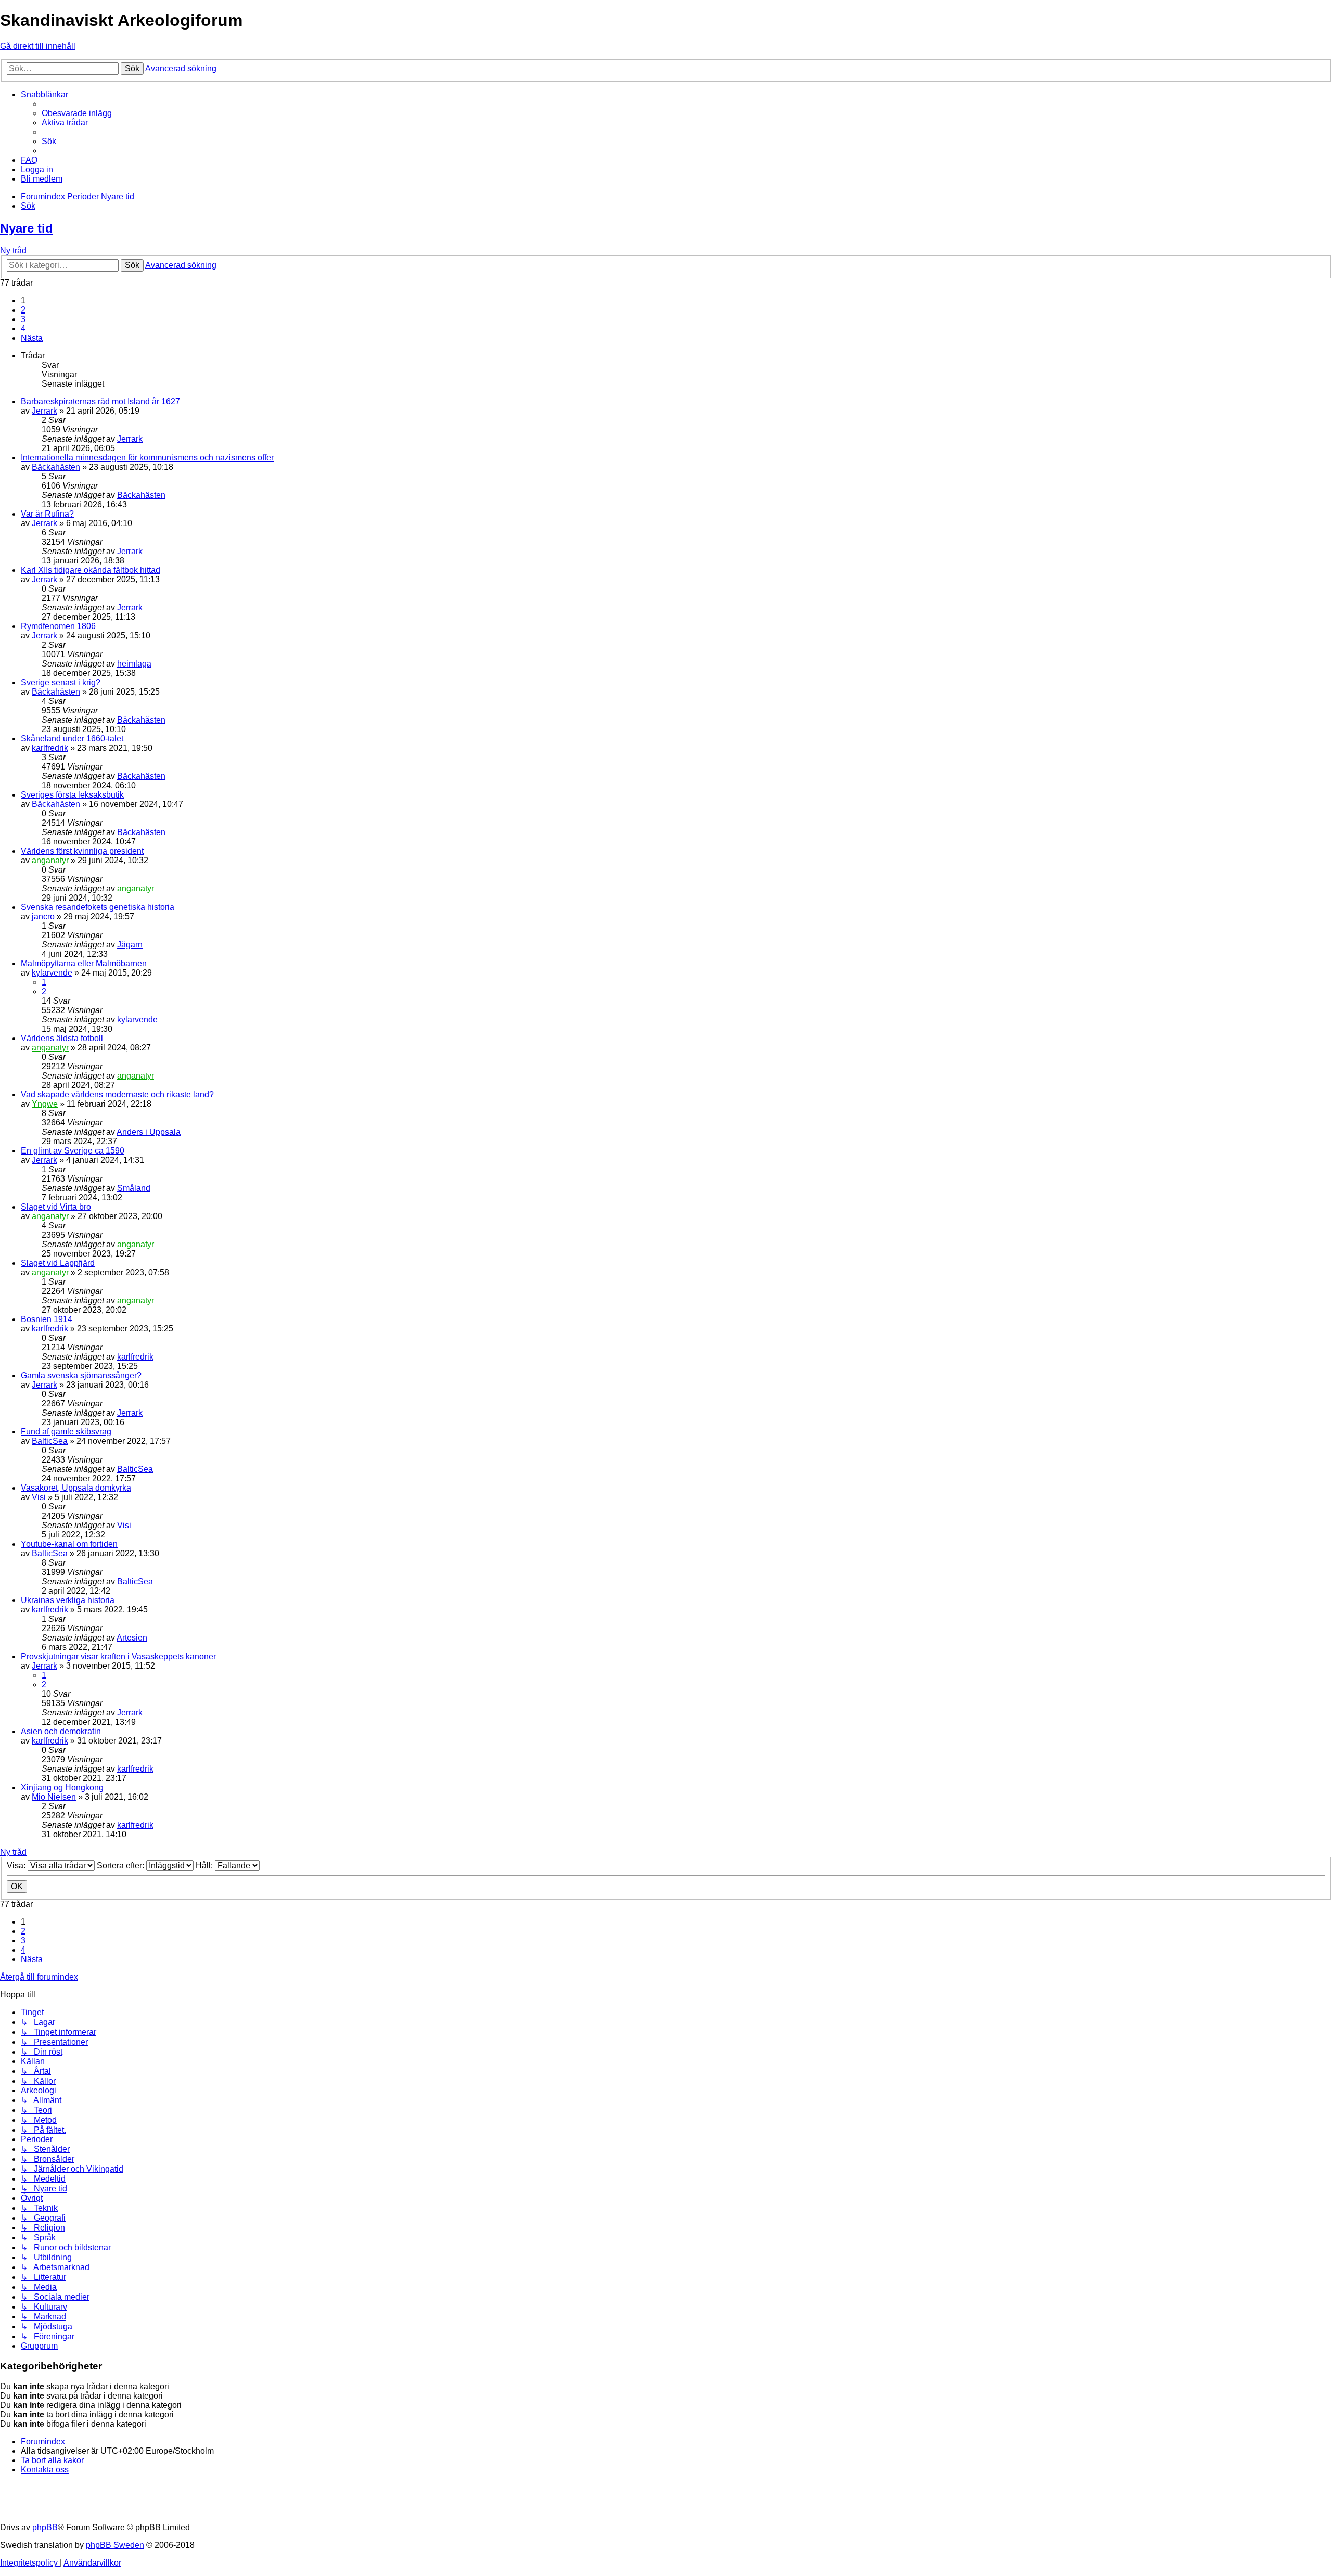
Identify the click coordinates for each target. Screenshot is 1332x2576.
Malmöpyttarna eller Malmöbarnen (84, 963)
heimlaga (134, 664)
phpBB (45, 2527)
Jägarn (130, 945)
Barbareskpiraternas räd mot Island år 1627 (100, 401)
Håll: (205, 1866)
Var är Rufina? (47, 514)
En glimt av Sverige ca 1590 (73, 1151)
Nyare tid (27, 228)
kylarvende (52, 973)
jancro (43, 917)
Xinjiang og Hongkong (62, 1787)
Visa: (17, 1866)
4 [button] (23, 329)
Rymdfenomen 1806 (58, 626)
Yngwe (45, 1104)
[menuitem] (77, 113)
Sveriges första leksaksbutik (72, 795)
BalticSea (50, 1441)
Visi (39, 1497)
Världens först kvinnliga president (82, 851)
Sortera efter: (121, 1866)
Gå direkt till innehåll (38, 46)
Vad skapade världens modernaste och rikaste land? (117, 1094)
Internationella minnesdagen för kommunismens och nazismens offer (147, 458)
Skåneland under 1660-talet (72, 739)
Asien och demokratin (61, 1731)
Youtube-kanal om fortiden (69, 1544)
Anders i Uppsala (149, 1132)
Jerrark (44, 411)
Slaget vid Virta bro (56, 1207)
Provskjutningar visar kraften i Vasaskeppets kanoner (118, 1656)
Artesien (132, 1638)
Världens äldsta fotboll (62, 1038)
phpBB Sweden (115, 2545)
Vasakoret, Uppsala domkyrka (76, 1488)
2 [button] (23, 310)
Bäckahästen (56, 467)
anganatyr (50, 860)
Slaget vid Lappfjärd (58, 1263)
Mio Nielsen (54, 1797)
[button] (32, 338)
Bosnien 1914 (47, 1319)
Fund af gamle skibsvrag (66, 1432)
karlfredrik (50, 748)
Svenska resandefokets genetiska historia (98, 907)
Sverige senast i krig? (61, 682)
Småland (134, 1188)
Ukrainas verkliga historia (68, 1600)
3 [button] (23, 319)
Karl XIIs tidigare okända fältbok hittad (91, 570)
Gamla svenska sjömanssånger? (81, 1375)
